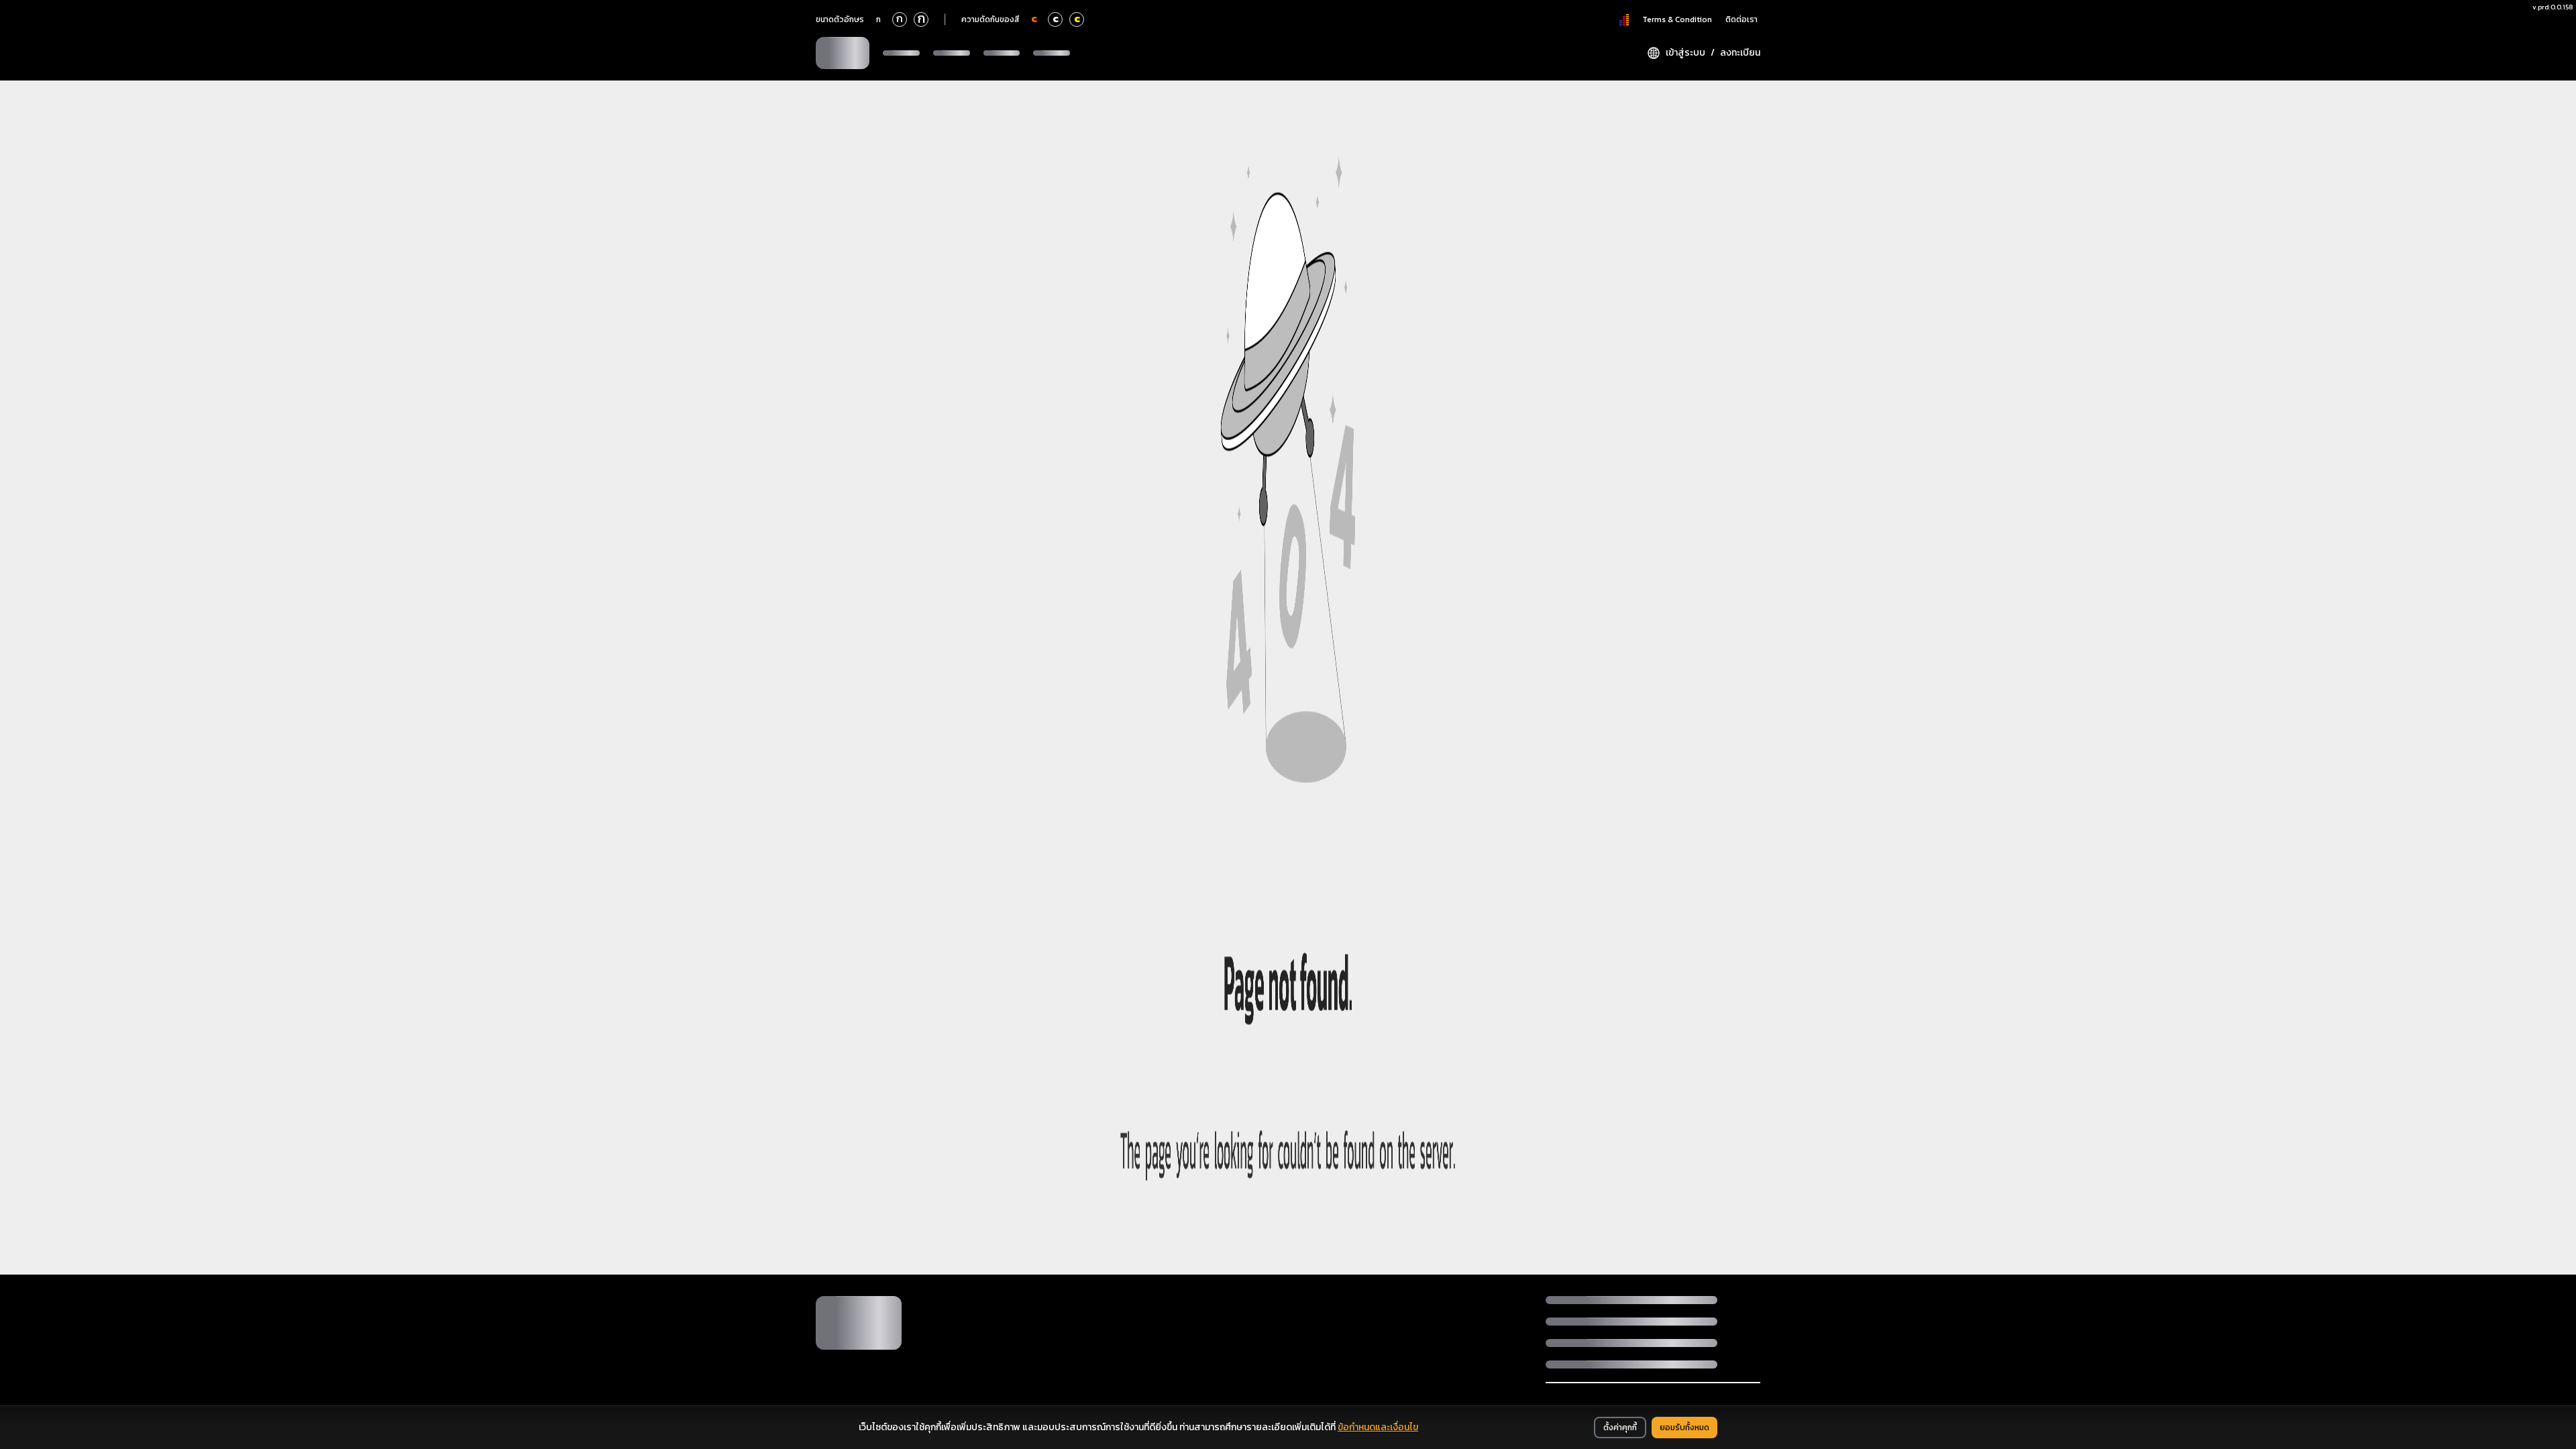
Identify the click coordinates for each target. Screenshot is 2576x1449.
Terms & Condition (1677, 19)
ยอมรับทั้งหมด (1684, 1428)
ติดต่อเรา (1741, 19)
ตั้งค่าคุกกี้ (1620, 1428)
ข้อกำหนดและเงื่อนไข (1378, 1427)
